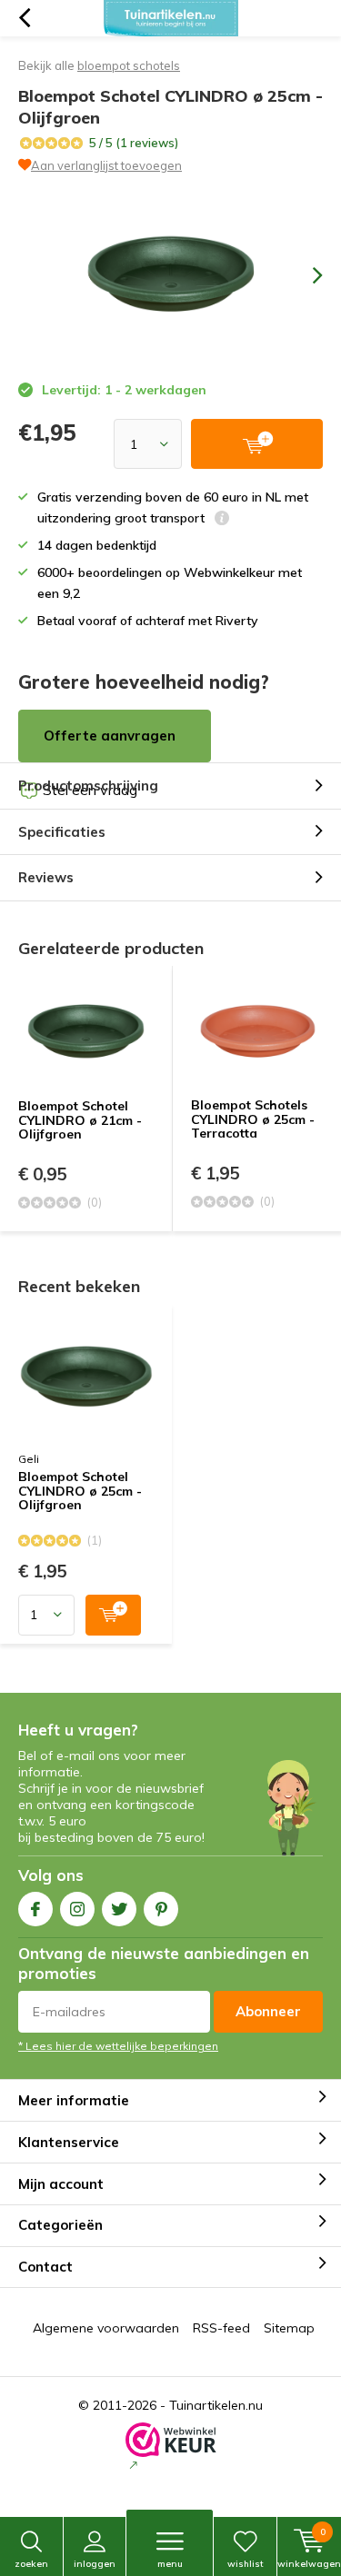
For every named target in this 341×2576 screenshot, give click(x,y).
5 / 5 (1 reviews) (134, 143)
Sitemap (289, 2328)
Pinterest (161, 1909)
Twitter (119, 1909)
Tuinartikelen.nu (216, 2405)
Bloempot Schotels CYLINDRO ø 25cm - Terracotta (253, 1119)
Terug (24, 18)
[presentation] (305, 275)
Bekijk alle (99, 65)
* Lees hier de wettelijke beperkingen (118, 2046)
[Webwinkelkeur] (171, 2448)
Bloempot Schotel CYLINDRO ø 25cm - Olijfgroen (80, 1492)
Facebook (35, 1909)
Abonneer (268, 2011)
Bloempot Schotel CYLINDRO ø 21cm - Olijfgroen (80, 1120)
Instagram (77, 1909)
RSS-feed (221, 2328)
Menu (170, 2564)
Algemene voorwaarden (106, 2328)
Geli (29, 1459)
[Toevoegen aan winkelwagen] (113, 1615)
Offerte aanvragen (110, 736)
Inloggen (95, 2564)
